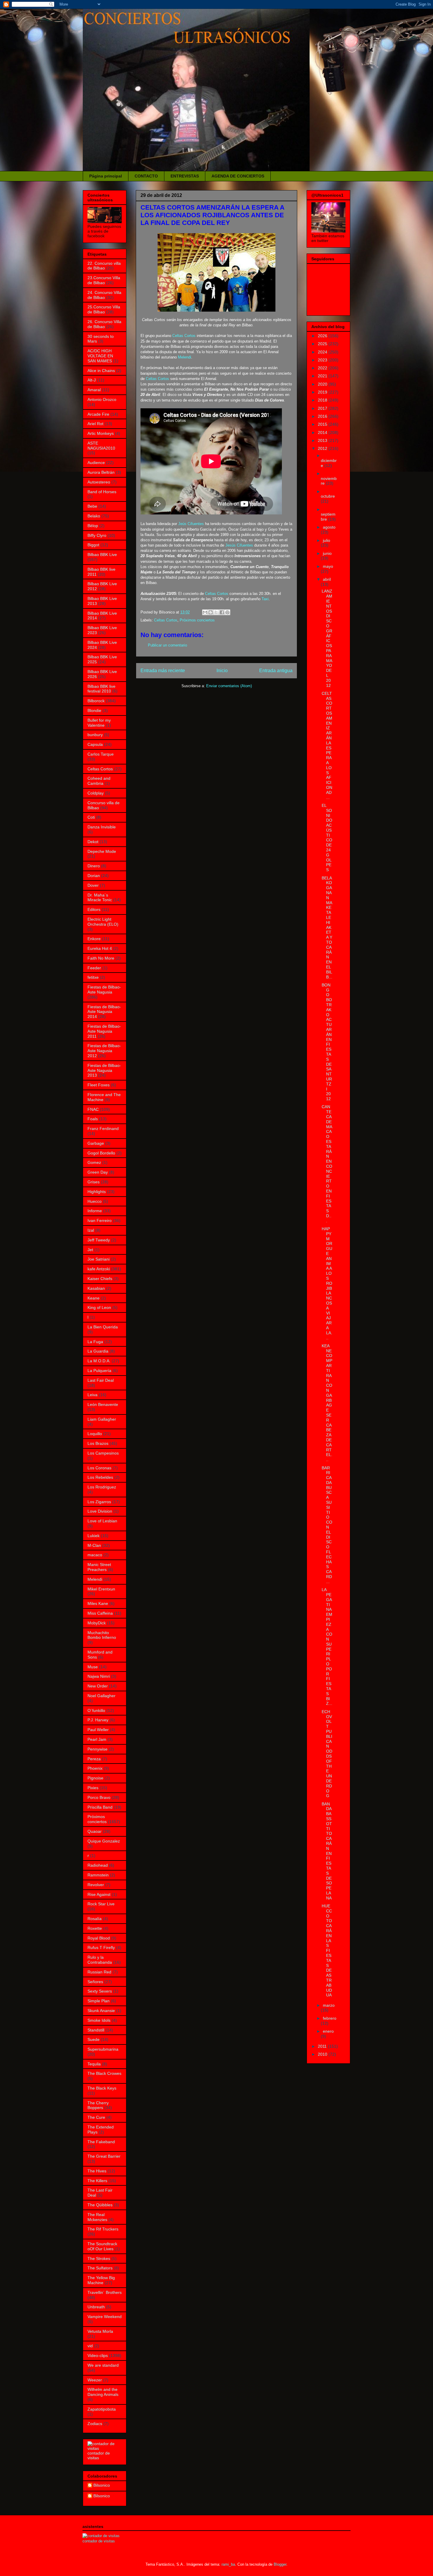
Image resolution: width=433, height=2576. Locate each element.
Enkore (94, 939)
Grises (94, 1182)
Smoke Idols (99, 2020)
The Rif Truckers (103, 2229)
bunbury (95, 735)
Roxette (95, 1928)
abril (327, 579)
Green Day (98, 1172)
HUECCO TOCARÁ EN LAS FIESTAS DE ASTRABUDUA (327, 1950)
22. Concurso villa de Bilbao (104, 266)
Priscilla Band (100, 1807)
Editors (94, 909)
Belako (94, 516)
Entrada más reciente (163, 671)
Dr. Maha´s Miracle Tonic (100, 898)
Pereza (94, 1759)
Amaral (94, 390)
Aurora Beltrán (101, 472)
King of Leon (99, 1307)
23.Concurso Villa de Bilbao (104, 280)
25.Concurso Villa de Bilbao (104, 309)
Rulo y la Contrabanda (100, 1960)
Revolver (96, 1885)
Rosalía (95, 1919)
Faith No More (101, 958)
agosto (329, 527)
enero (328, 2031)
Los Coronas (99, 1468)
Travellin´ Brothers (105, 2292)
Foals (93, 1119)
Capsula (95, 744)
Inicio (222, 671)
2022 (323, 368)
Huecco (95, 1201)
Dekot (93, 842)
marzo (329, 2005)
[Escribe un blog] (211, 612)
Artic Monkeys (101, 433)
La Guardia (98, 1351)
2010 (323, 2054)
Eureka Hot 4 (100, 948)
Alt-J (92, 380)
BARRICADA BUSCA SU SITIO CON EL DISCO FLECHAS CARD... (327, 1525)
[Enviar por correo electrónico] (205, 612)
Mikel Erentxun (101, 1589)
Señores (95, 1982)
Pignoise (95, 1778)
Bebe (92, 506)
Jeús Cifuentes (191, 524)
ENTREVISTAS (185, 176)
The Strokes (99, 2258)
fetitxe (93, 977)
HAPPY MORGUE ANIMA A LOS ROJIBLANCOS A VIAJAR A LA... (327, 1283)
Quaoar (95, 1831)
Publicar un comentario (167, 645)
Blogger (280, 2564)
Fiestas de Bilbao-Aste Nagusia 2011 (104, 1031)
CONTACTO (146, 176)
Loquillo (95, 1434)
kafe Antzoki (99, 1269)
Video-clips (98, 2355)
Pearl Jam (97, 1739)
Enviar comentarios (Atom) (229, 686)
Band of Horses (102, 492)
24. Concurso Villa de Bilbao (104, 295)
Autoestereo (99, 482)
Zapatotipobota (102, 2409)
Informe (95, 1211)
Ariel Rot (95, 424)
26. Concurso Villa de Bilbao (104, 324)
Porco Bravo (99, 1797)
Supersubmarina (103, 2049)
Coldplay (96, 793)
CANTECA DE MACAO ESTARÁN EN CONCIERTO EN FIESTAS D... (327, 1164)
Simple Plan (99, 2001)
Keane (94, 1298)
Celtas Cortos (184, 336)
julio (327, 540)
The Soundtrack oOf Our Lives (102, 2246)
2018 (323, 400)
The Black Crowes (104, 2073)
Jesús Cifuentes (239, 545)
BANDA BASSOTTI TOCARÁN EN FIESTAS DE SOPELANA (327, 1851)
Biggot (93, 545)
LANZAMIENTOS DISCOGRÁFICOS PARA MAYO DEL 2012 (327, 638)
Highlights (97, 1192)
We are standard (103, 2365)
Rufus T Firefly (101, 1947)
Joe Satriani (99, 1259)
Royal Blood (99, 1938)
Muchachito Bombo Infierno (102, 1635)
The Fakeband (101, 2142)
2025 (323, 344)
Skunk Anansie (101, 2011)
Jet (90, 1250)
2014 (323, 432)
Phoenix (95, 1768)
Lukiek (94, 1536)
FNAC (93, 1109)
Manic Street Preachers (99, 1567)
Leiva (92, 1395)
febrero (330, 2018)
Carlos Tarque (101, 754)
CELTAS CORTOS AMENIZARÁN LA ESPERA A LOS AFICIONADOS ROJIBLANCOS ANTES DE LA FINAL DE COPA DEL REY (212, 215)
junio (327, 553)
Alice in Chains (101, 371)
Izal (91, 1230)
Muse (93, 1667)
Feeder (94, 968)
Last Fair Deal (101, 1380)
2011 (323, 2046)
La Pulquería (99, 1371)
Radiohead (98, 1865)
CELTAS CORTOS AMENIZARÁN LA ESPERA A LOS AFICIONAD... (327, 745)
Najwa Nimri (99, 1676)
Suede (94, 2039)
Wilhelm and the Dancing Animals (103, 2392)
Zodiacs (95, 2424)
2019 (323, 392)
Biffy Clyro (97, 535)
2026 (323, 336)
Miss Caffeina (100, 1613)
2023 (323, 360)
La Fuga (95, 1342)
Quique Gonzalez (104, 1841)
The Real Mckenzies (97, 2217)
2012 (323, 448)
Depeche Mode (102, 851)
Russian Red (99, 1972)
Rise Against (99, 1894)
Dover (93, 885)
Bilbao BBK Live (102, 555)
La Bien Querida (103, 1327)
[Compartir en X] (216, 612)
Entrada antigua (276, 671)
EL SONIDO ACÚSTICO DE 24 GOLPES (327, 838)
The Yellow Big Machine (101, 2280)
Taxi (265, 599)
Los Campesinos (103, 1453)
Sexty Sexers (100, 1991)
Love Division (100, 1511)
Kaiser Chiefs (100, 1279)
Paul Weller (98, 1730)
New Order (98, 1686)
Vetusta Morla (100, 2331)
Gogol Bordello (101, 1153)
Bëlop (93, 526)
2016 (323, 416)
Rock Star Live (101, 1904)
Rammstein (98, 1875)
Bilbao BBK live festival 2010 (101, 689)
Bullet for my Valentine (99, 723)
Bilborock (96, 701)
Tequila (94, 2064)
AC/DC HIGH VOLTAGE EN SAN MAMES (100, 356)
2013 (323, 440)
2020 (323, 384)
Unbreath (96, 2307)
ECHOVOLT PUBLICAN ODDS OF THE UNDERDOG (327, 1754)
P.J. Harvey (98, 1720)
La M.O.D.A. (99, 1361)
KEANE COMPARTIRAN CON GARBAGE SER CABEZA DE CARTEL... (327, 1403)
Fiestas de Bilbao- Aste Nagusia (104, 990)
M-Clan (94, 1545)
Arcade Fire (98, 414)
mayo (328, 566)
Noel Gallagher (101, 1696)
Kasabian (96, 1288)
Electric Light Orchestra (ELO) (103, 922)
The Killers (97, 2181)
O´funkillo (96, 1710)
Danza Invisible (102, 827)
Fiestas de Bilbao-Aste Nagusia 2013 (104, 1070)
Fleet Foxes (99, 1085)
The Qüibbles (100, 2205)
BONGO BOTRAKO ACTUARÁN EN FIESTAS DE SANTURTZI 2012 (327, 1042)
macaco (95, 1555)
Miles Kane (98, 1603)
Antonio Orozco (102, 399)
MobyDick (97, 1623)
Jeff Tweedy (99, 1240)
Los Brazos (98, 1443)
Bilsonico (102, 2485)
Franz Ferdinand (103, 1129)
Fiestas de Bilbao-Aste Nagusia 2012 (104, 1051)
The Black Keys (102, 2088)
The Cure (96, 2117)
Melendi (185, 357)
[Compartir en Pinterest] (227, 612)
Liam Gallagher (102, 1419)
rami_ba (228, 2564)
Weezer (95, 2380)
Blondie (94, 710)
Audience (96, 463)
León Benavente (103, 1404)
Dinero (94, 866)
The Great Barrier (104, 2156)
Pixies (93, 1788)
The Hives (97, 2171)
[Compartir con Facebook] (222, 612)
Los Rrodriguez (102, 1487)
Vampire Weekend (105, 2317)
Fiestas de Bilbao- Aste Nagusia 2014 (104, 1012)
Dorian (94, 876)
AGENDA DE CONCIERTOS (238, 176)
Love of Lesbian (102, 1521)
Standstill (96, 2030)
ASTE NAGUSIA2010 (101, 446)
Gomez (94, 1162)
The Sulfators (100, 2268)
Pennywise (97, 1749)
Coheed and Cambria (99, 781)
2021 (323, 376)
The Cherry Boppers (98, 2105)
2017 (323, 408)
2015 (323, 424)
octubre (328, 496)
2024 (323, 352)
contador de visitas (99, 2455)
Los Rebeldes (100, 1477)
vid (90, 2346)
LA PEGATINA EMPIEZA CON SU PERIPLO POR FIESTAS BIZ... (327, 1646)
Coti (91, 817)
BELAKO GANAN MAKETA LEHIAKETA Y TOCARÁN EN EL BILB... (327, 927)
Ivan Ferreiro (100, 1220)
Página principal (106, 176)
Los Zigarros (99, 1502)
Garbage (96, 1143)
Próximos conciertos (197, 620)
